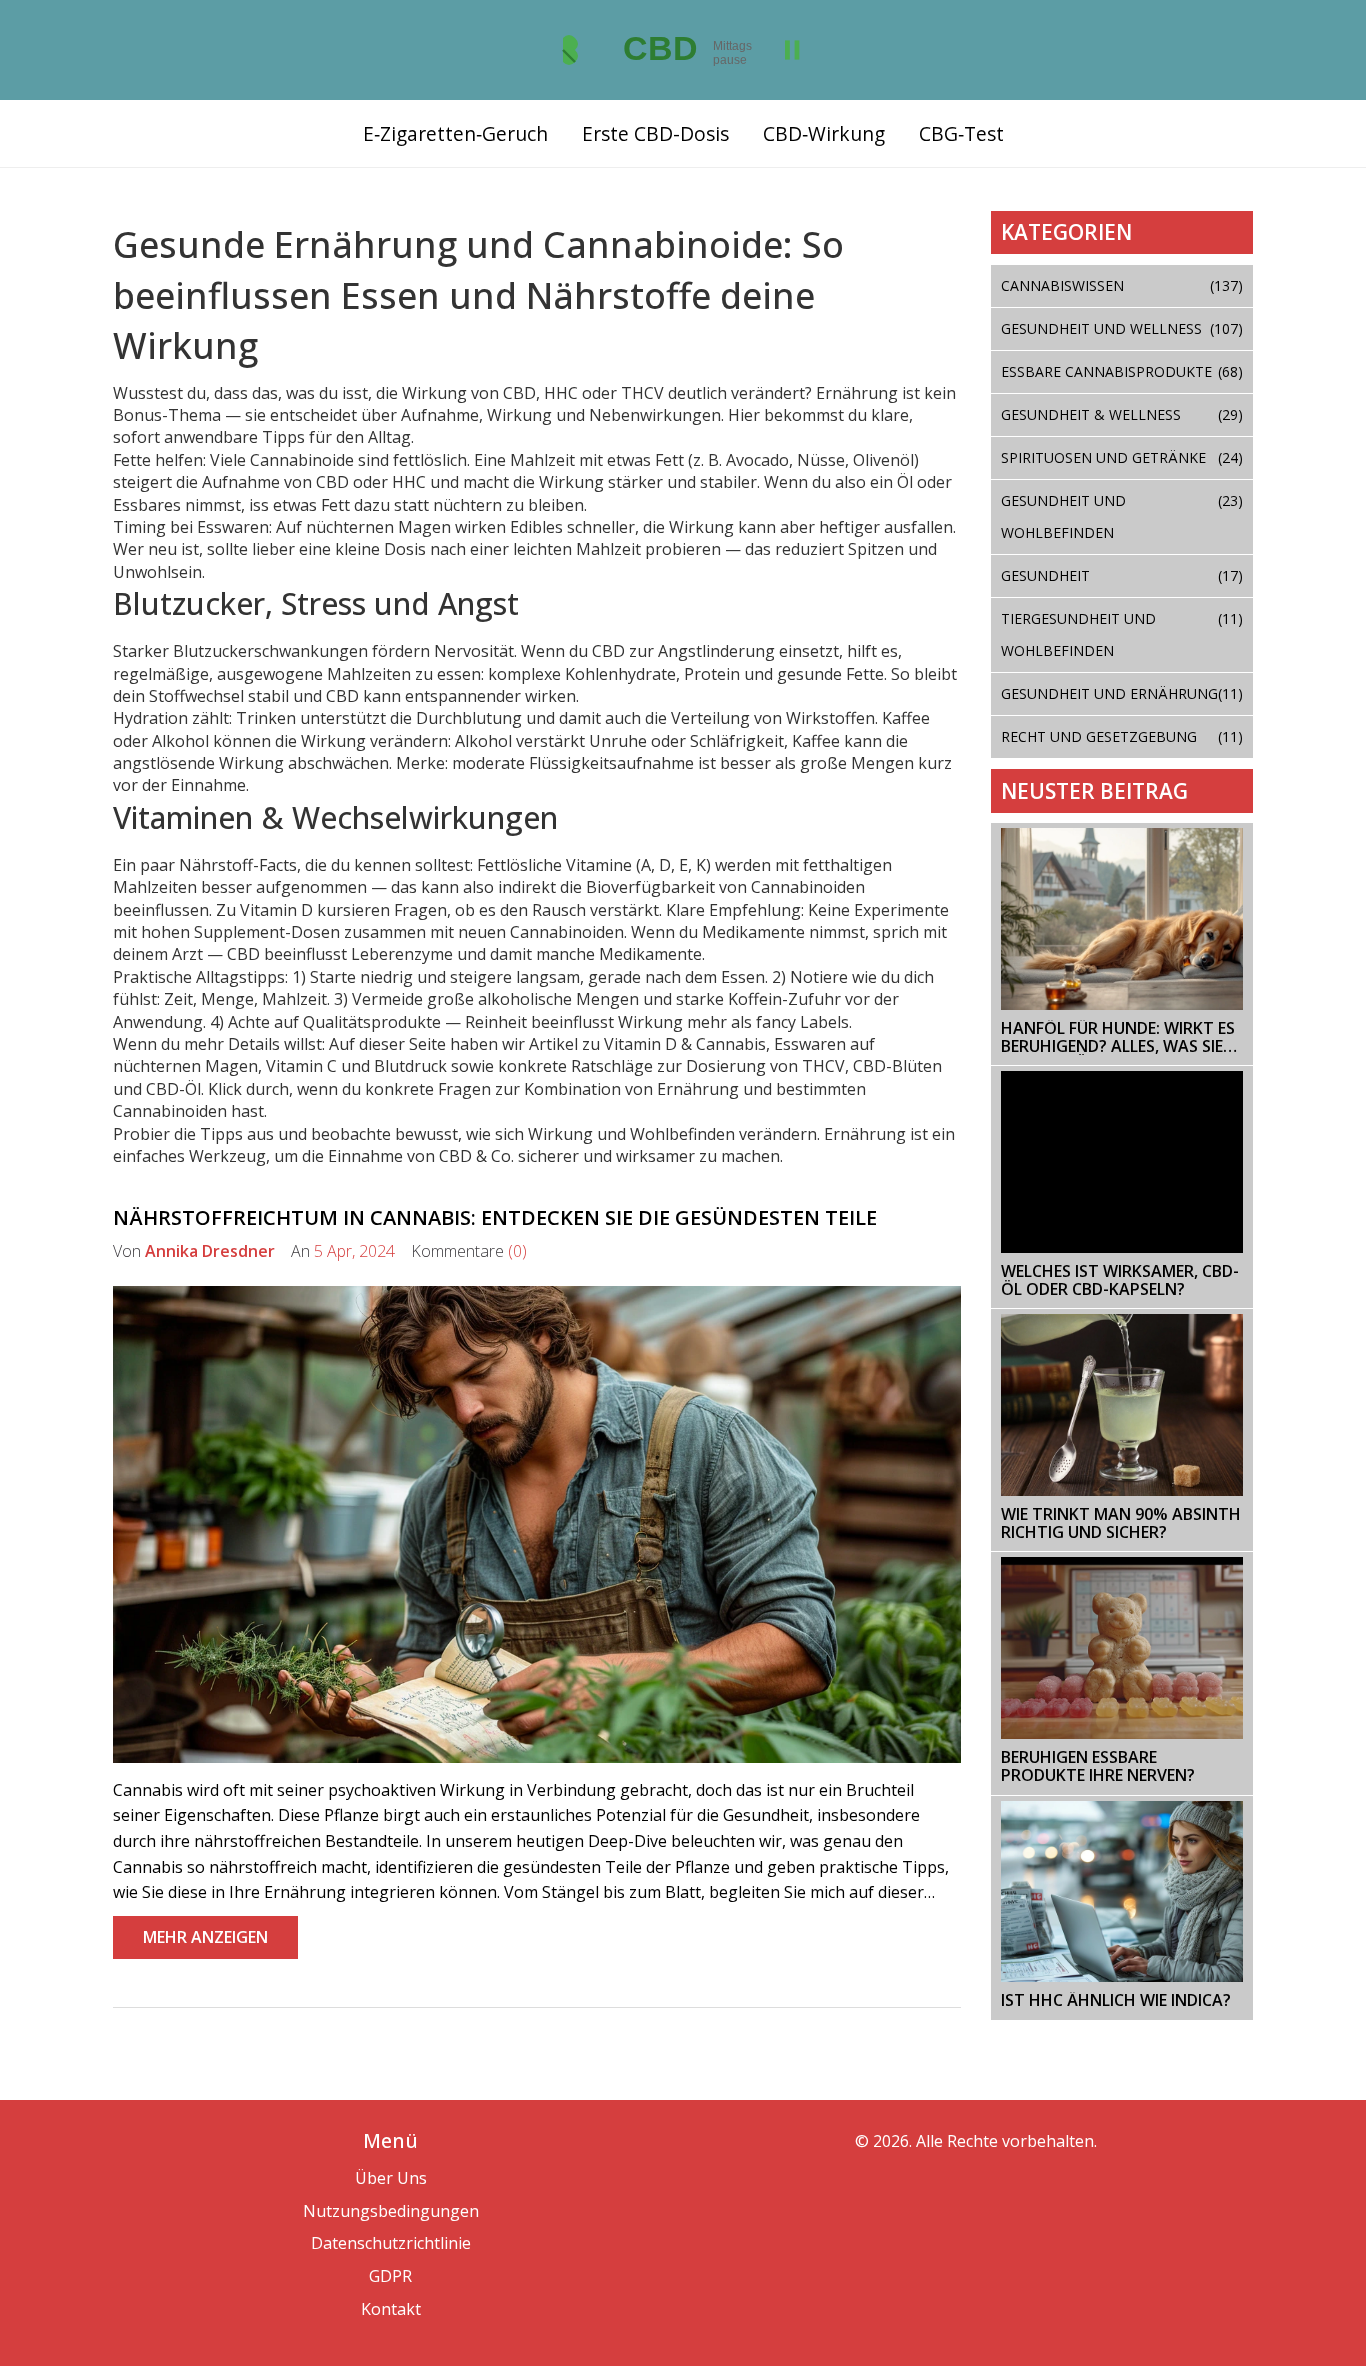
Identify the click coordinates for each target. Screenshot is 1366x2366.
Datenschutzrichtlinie (391, 2243)
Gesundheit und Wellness (1122, 328)
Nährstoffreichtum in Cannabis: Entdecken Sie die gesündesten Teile (495, 1217)
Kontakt (391, 2309)
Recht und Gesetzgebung (1122, 736)
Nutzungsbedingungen (391, 2211)
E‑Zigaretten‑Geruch (455, 133)
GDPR (390, 2276)
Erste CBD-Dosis (655, 133)
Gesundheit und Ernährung (1122, 693)
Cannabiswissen (1122, 285)
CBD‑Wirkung (824, 133)
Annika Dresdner (210, 1251)
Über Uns (391, 2178)
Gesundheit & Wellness (1122, 414)
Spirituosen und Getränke (1122, 457)
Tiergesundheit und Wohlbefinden (1122, 634)
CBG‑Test (961, 133)
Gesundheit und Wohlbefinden (1122, 516)
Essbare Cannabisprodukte (1122, 371)
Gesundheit (1122, 575)
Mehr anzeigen (205, 1937)
